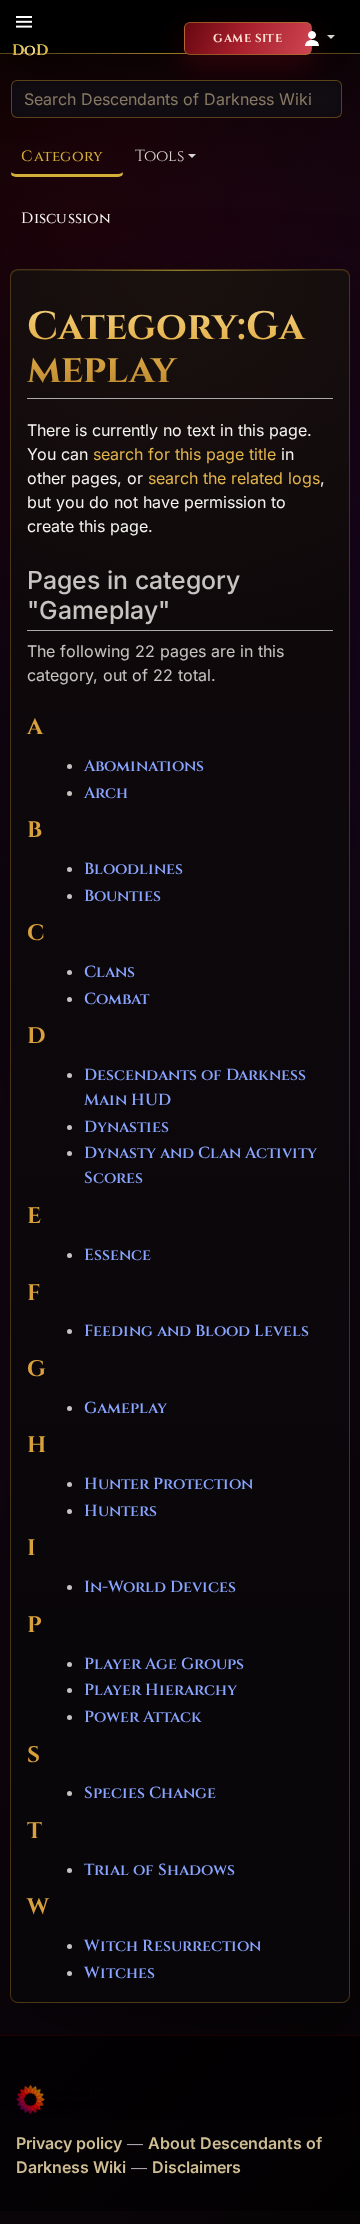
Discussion (66, 218)
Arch (106, 793)
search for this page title (184, 454)
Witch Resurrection (172, 1946)
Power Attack (143, 1717)
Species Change (150, 1793)
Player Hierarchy (160, 1690)
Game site (247, 38)
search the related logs (234, 478)
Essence (117, 1255)
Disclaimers (196, 2167)
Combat (116, 999)
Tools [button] (159, 156)
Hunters (120, 1511)
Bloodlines (133, 869)
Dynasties (126, 1127)
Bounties (122, 896)
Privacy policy (69, 2143)
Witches (119, 1973)
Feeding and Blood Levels (196, 1331)
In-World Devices (160, 1587)
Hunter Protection (168, 1484)
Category (62, 156)
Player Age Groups (164, 1664)
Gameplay (125, 1408)
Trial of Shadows (159, 1870)
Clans (109, 972)
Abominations (144, 766)
